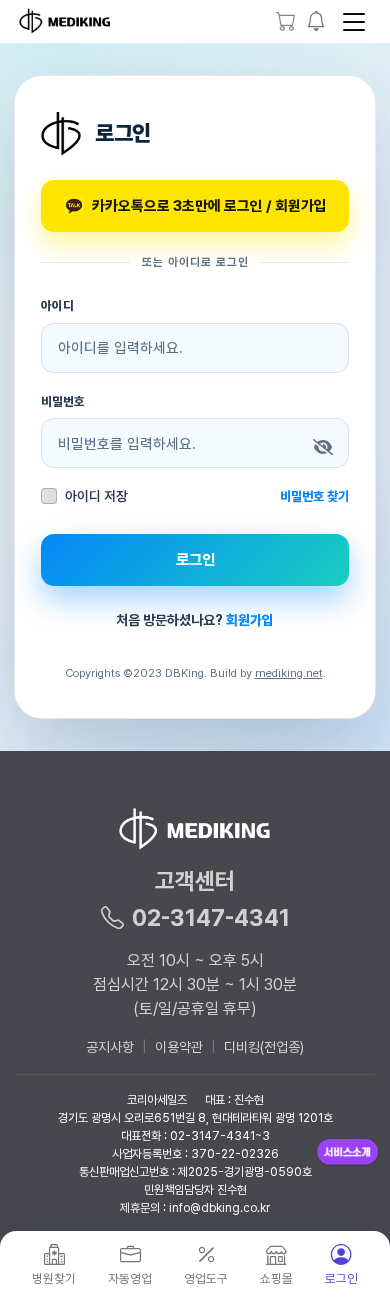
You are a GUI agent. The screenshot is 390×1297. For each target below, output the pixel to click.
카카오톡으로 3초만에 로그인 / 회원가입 (209, 205)
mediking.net (289, 673)
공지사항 (110, 1047)
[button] (316, 21)
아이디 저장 (96, 496)
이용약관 (179, 1047)
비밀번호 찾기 (314, 496)
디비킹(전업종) (264, 1047)
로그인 (195, 559)
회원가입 (250, 620)
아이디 (57, 305)
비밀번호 (63, 401)
